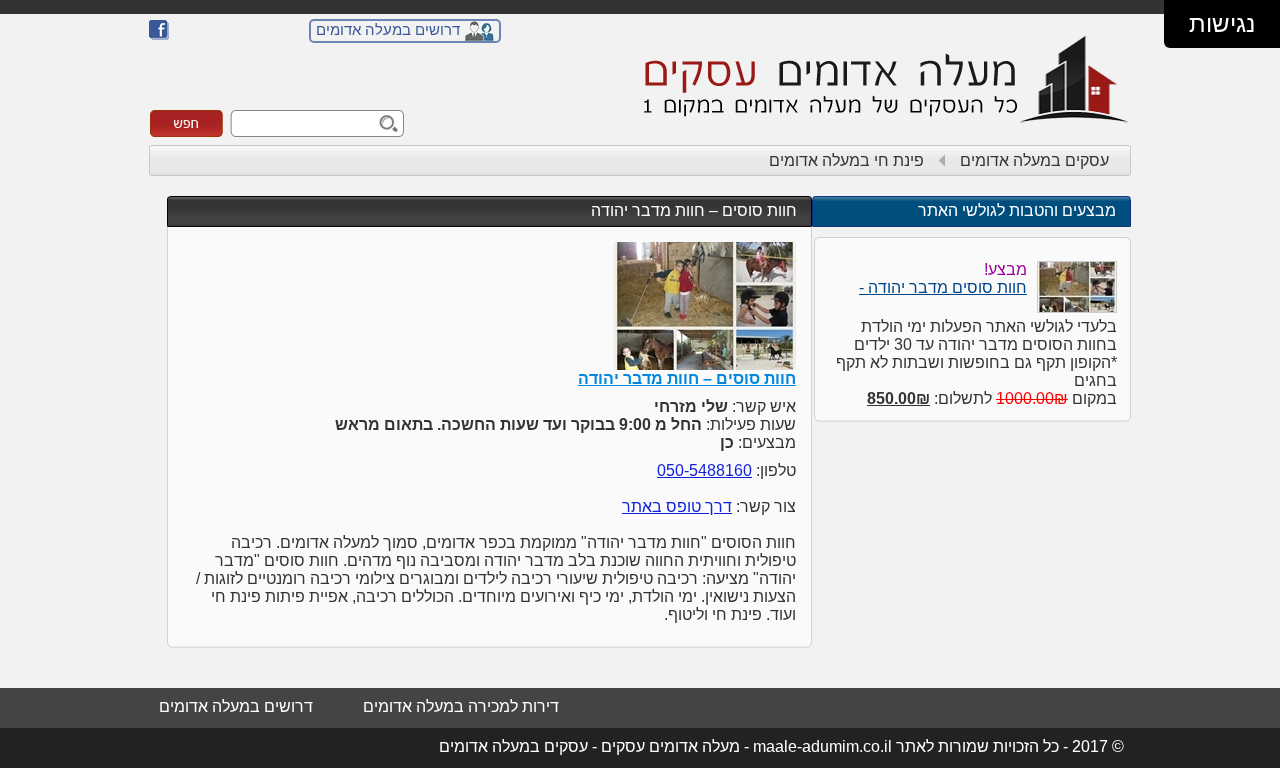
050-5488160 (704, 470)
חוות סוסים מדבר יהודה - (943, 287)
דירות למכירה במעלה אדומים (461, 706)
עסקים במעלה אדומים (1034, 160)
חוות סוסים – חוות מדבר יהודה (694, 210)
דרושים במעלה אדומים (388, 29)
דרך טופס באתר (677, 506)
